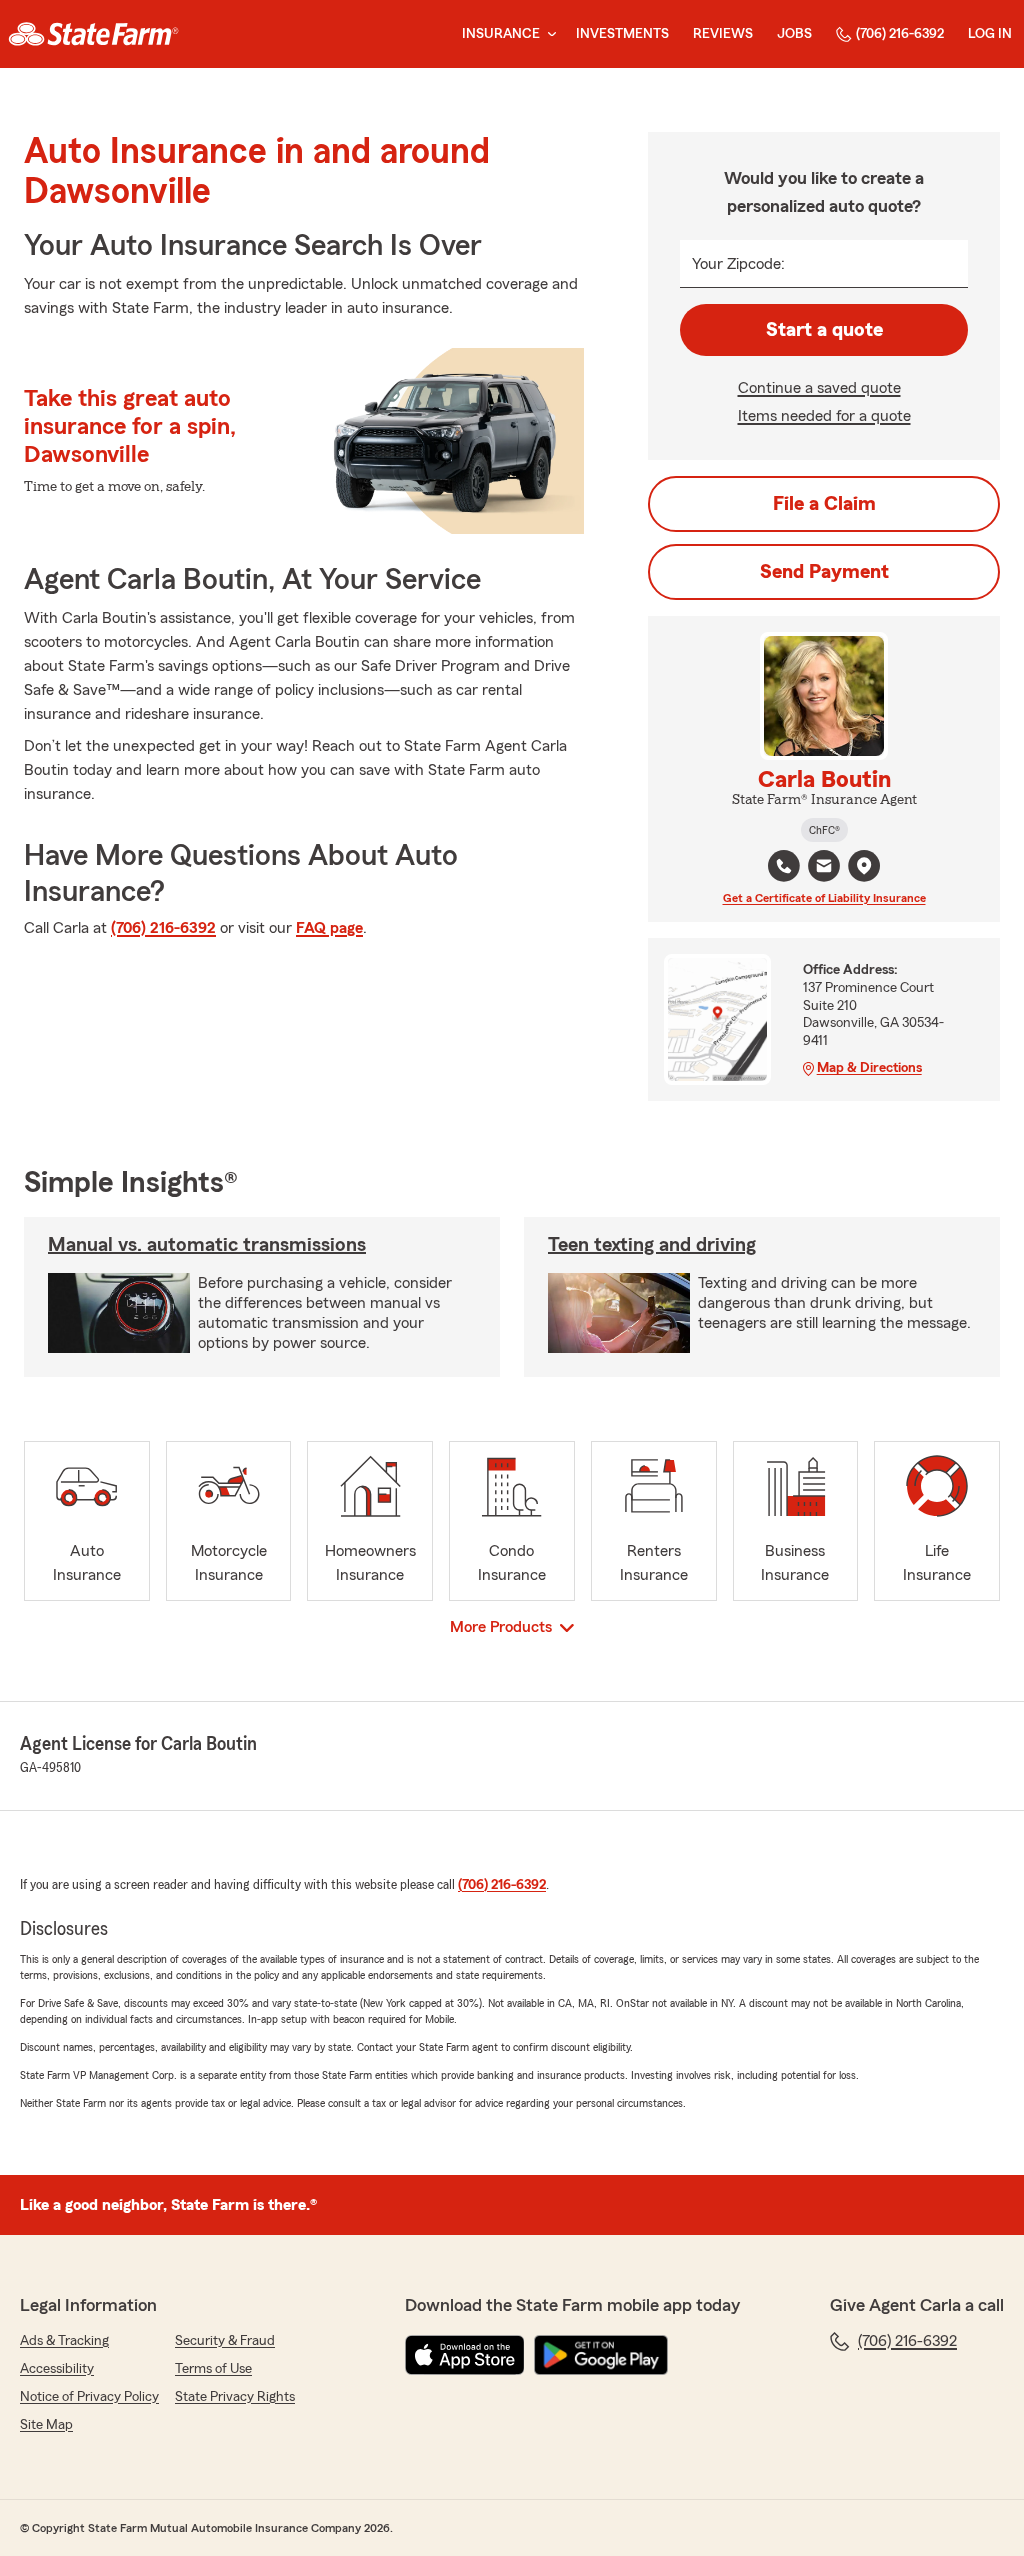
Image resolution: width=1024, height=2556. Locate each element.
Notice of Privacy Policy (89, 2397)
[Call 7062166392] (784, 866)
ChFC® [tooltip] (824, 830)
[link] (93, 34)
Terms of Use (213, 2369)
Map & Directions (869, 1068)
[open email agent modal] (824, 868)
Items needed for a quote (824, 416)
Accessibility (57, 2369)
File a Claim (824, 504)
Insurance (501, 34)
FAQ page (329, 928)
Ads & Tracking (64, 2341)
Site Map (46, 2425)
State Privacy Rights (235, 2397)
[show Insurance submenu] (548, 34)
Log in (990, 34)
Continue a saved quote (819, 388)
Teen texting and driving (652, 1245)
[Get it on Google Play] (601, 2355)
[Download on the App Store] (465, 2355)
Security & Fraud (225, 2341)
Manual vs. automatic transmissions (207, 1245)
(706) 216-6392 (900, 34)
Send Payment (824, 572)
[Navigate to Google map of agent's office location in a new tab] (864, 866)
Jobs (794, 34)
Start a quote (824, 330)
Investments (622, 34)
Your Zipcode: (738, 264)
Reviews (723, 34)
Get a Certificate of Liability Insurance (824, 898)
